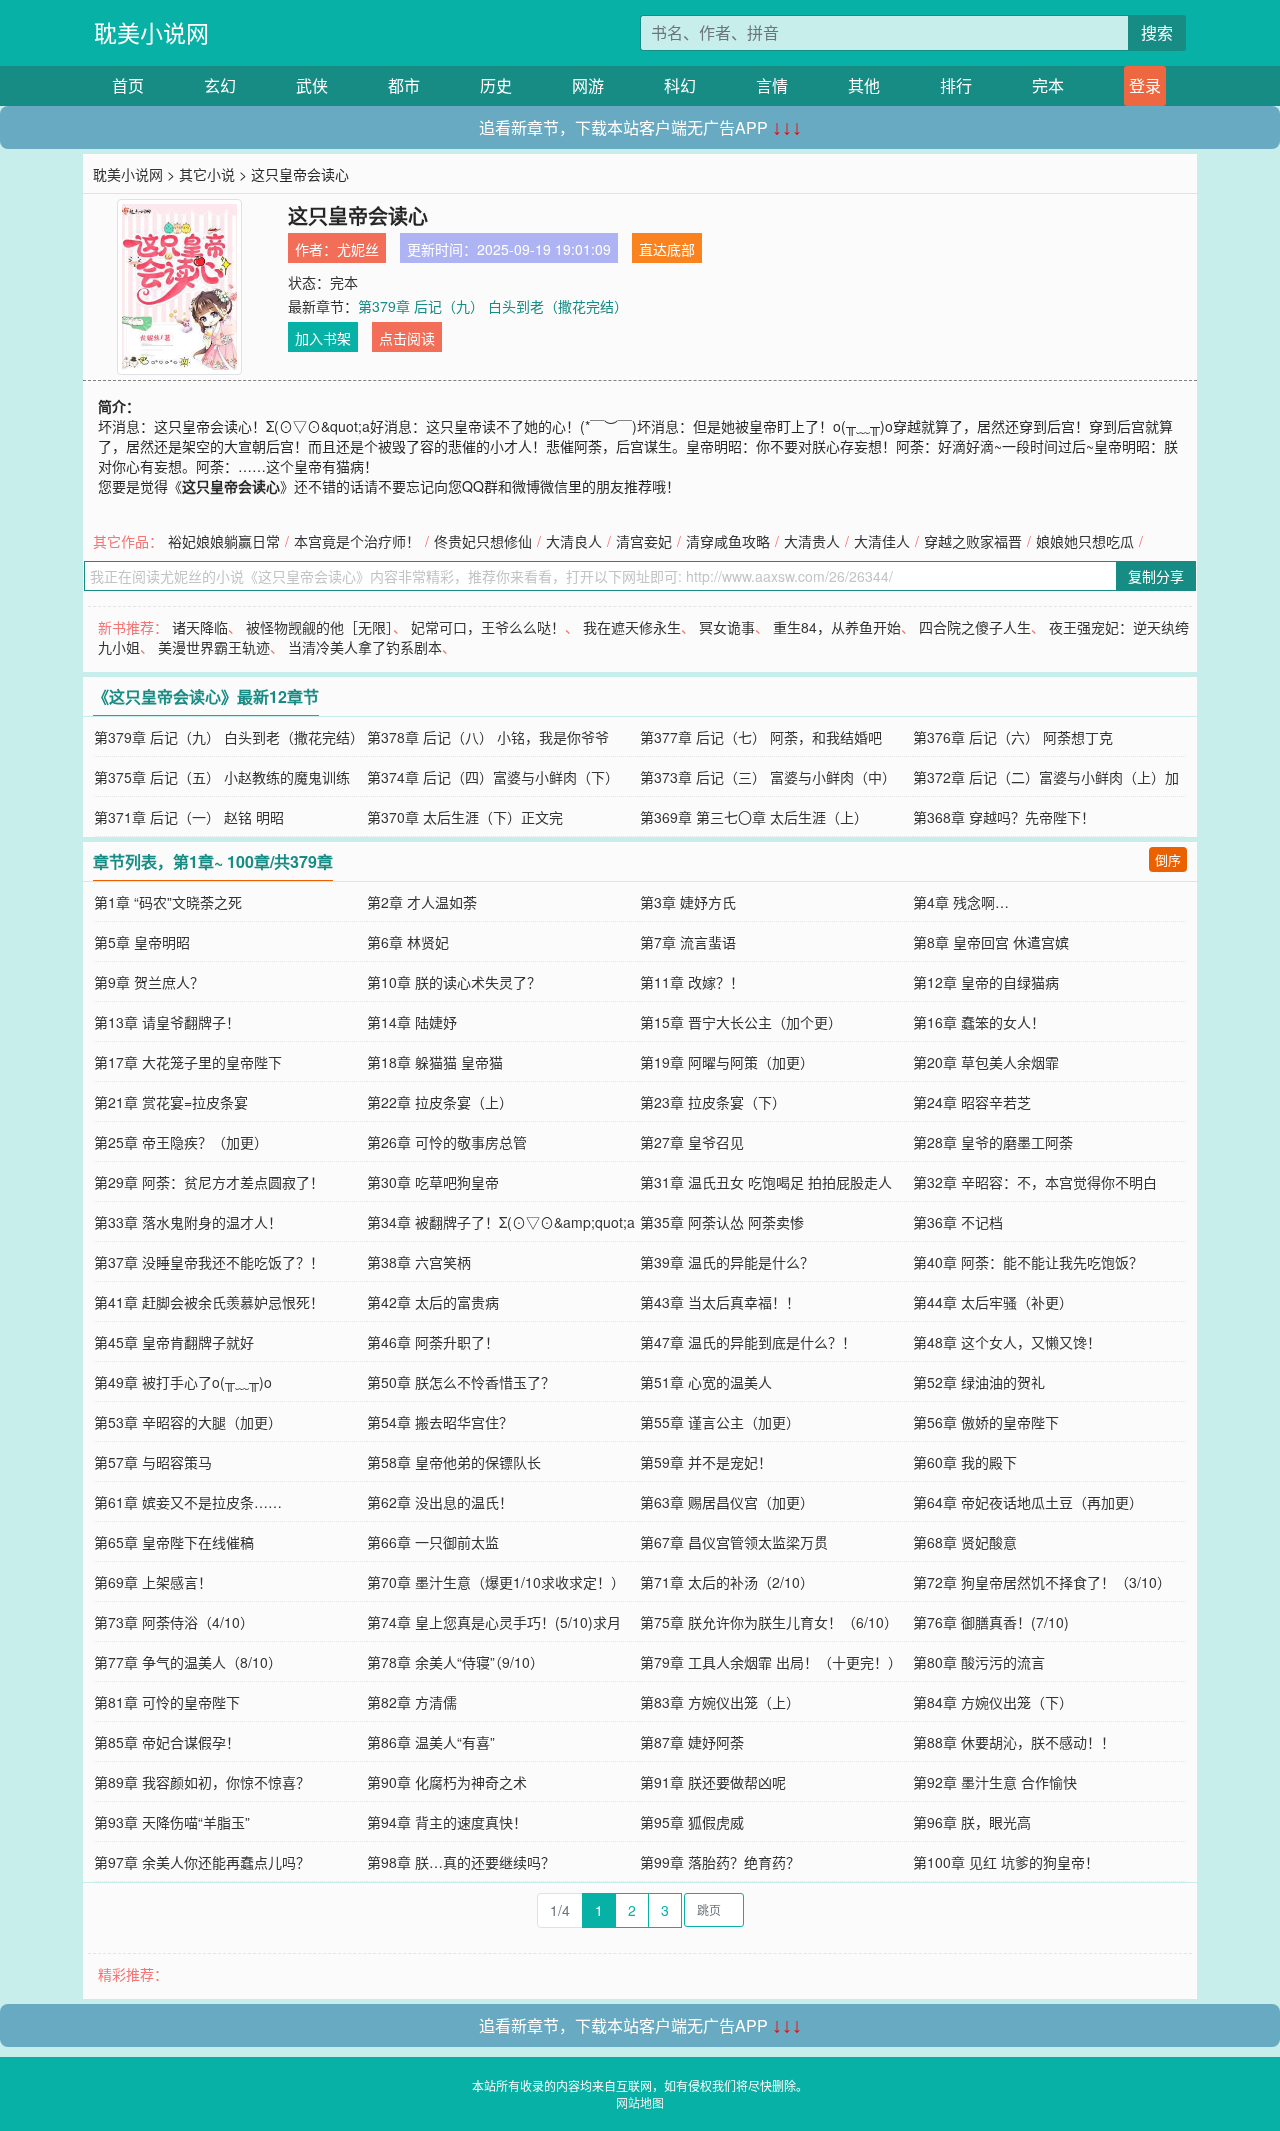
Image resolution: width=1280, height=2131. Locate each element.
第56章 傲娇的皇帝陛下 (986, 1422)
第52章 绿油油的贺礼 (979, 1382)
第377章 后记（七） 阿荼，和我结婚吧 (761, 737)
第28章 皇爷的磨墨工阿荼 (993, 1142)
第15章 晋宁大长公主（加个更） (741, 1022)
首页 (128, 85)
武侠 (312, 85)
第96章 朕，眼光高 (972, 1822)
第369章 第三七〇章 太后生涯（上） (754, 817)
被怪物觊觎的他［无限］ (319, 627)
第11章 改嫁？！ (692, 982)
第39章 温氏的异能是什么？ (727, 1262)
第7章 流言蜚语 (688, 942)
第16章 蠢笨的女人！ (979, 1022)
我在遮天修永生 (632, 627)
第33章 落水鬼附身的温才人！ (188, 1222)
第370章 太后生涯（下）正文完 (465, 817)
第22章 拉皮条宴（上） (440, 1102)
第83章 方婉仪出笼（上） (720, 1702)
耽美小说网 (151, 32)
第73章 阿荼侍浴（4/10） (174, 1622)
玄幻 (220, 85)
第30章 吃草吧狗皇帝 (433, 1182)
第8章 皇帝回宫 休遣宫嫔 (991, 942)
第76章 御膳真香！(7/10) (991, 1622)
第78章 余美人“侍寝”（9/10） (455, 1662)
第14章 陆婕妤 (412, 1022)
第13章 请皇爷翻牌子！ (167, 1022)
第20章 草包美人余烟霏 (986, 1062)
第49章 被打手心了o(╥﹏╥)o (183, 1382)
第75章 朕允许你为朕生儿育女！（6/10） (769, 1622)
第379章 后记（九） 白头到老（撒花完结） (493, 306)
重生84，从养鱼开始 (837, 627)
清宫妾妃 (644, 541)
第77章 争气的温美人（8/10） (188, 1662)
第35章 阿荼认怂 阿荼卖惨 (722, 1222)
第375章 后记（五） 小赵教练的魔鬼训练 (222, 777)
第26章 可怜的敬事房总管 (447, 1142)
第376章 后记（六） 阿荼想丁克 (1013, 737)
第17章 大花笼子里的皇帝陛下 (188, 1062)
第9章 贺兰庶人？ (149, 982)
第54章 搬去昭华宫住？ (440, 1422)
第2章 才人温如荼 (422, 902)
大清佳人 (882, 541)
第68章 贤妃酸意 (965, 1542)
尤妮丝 (358, 249)
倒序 (1168, 859)
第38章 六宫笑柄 (419, 1262)
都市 (404, 85)
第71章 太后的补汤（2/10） (727, 1582)
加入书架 (323, 338)
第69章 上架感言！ (153, 1582)
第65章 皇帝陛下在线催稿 (174, 1542)
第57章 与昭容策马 (153, 1462)
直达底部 (667, 249)
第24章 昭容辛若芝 (972, 1102)
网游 (588, 85)
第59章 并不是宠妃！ (706, 1462)
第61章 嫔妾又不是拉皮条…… (188, 1502)
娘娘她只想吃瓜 (1085, 541)
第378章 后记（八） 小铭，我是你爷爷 (488, 737)
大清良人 (574, 541)
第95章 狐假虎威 (692, 1822)
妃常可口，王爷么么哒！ (488, 627)
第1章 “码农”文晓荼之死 (168, 902)
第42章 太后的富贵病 (433, 1302)
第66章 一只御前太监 (433, 1542)
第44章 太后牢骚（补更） (993, 1302)
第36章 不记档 (958, 1222)
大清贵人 (812, 541)
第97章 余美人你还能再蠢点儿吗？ (202, 1862)
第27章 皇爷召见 (692, 1142)
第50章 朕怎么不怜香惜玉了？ (461, 1382)
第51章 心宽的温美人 (706, 1382)
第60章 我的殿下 (965, 1462)
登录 (1145, 85)
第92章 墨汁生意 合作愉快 (995, 1782)
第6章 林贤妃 (408, 942)
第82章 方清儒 (412, 1702)
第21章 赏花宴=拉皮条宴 (171, 1102)
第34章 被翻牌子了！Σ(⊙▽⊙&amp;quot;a (501, 1222)
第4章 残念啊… (961, 902)
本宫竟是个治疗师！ (357, 541)
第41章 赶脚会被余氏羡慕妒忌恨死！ (209, 1302)
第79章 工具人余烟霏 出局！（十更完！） (771, 1662)
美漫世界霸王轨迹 (214, 647)
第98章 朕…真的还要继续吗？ (461, 1862)
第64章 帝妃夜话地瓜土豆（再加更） (1028, 1502)
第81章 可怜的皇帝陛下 (167, 1702)
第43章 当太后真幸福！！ (720, 1302)
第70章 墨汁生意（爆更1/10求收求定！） (496, 1582)
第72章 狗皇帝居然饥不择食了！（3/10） (1042, 1582)
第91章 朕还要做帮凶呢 (713, 1782)
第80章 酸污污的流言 (979, 1662)
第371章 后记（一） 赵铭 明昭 (189, 817)
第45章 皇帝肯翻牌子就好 (174, 1342)
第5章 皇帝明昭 (142, 942)
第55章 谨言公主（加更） (720, 1422)
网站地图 (640, 2102)
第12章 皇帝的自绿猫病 (986, 982)
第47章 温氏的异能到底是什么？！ (748, 1342)
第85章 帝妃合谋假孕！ (167, 1742)
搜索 (1157, 32)
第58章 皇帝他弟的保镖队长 (454, 1462)
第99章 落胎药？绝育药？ (720, 1862)
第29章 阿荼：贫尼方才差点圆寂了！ (209, 1182)
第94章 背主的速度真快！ (447, 1822)
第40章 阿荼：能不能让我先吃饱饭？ (1028, 1262)
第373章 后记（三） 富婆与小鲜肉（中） (768, 777)
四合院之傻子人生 (975, 627)
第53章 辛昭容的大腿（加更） (188, 1422)
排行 (956, 85)
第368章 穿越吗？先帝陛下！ (1004, 817)
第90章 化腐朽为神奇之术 (447, 1782)
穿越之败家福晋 (973, 541)
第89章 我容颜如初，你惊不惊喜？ (202, 1782)
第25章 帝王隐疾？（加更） (181, 1142)
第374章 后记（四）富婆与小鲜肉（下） (493, 777)
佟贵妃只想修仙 (483, 541)
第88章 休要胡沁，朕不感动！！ (1014, 1742)
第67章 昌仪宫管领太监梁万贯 (734, 1542)
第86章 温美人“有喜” (431, 1742)
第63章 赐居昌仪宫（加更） (727, 1502)
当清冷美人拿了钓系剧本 (365, 647)
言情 (772, 85)
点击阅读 (407, 338)
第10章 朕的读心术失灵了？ (454, 982)
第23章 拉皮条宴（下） (713, 1102)
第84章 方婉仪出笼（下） (993, 1702)
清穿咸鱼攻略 (728, 541)
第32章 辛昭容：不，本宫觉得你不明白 (1035, 1182)
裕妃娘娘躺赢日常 (224, 541)
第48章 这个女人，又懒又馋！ (1007, 1342)
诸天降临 (200, 627)
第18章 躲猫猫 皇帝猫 (435, 1062)
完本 (1048, 85)
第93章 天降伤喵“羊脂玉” (172, 1822)
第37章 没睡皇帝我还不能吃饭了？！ (209, 1262)
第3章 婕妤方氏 (688, 902)
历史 (496, 85)
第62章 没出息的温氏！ (440, 1502)
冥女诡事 (727, 627)
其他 (864, 85)
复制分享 (1156, 576)
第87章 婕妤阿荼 (692, 1742)
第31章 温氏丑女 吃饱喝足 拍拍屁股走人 (766, 1182)
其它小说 (207, 174)
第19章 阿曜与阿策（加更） (727, 1062)
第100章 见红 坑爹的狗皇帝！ (1006, 1862)
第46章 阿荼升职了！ (433, 1342)
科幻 (680, 85)
